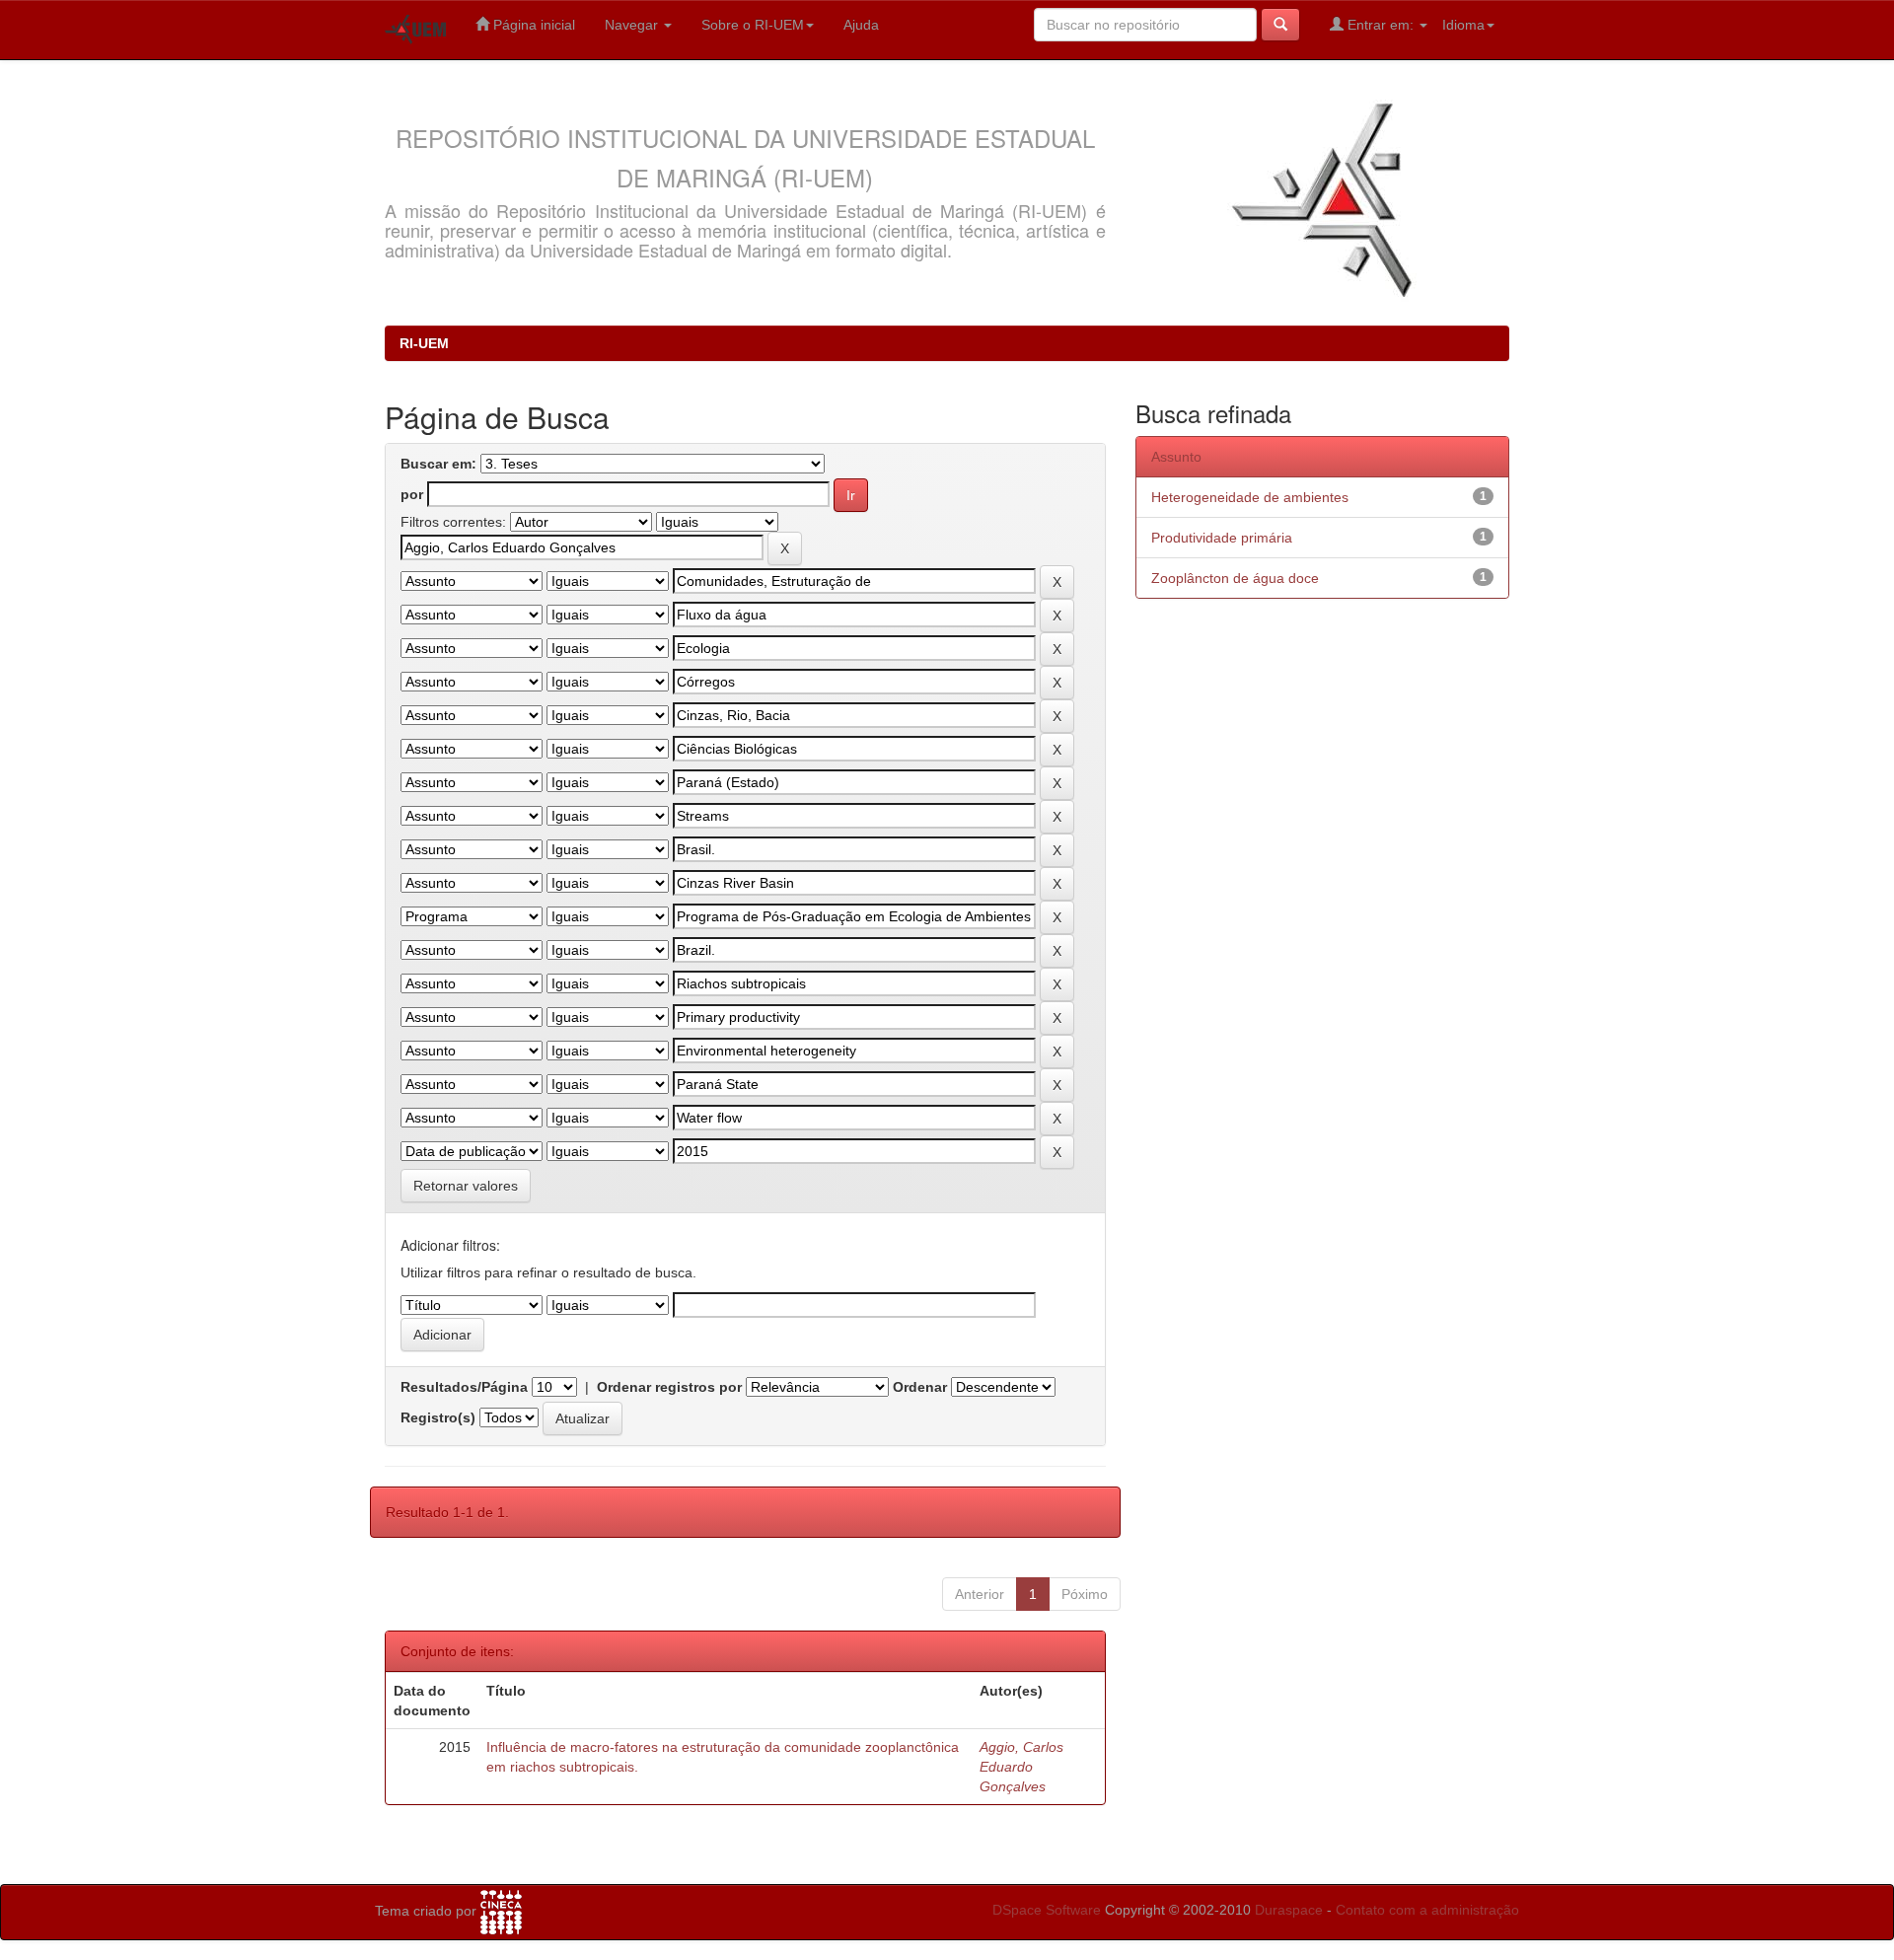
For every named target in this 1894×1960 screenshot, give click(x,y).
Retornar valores (466, 1186)
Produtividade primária (1222, 538)
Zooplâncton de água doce (1235, 578)
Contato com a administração (1427, 1910)
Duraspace (1289, 1910)
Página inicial (532, 25)
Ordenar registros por (669, 1387)
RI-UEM (424, 343)
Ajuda (861, 25)
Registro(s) (438, 1417)
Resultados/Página (464, 1387)
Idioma (1463, 25)
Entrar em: (1381, 25)
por (412, 494)
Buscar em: (438, 464)
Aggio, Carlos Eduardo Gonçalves (1021, 1767)
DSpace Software (1047, 1910)
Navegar (633, 25)
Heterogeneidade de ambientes (1250, 497)
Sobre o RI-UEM (753, 25)
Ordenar (920, 1387)
